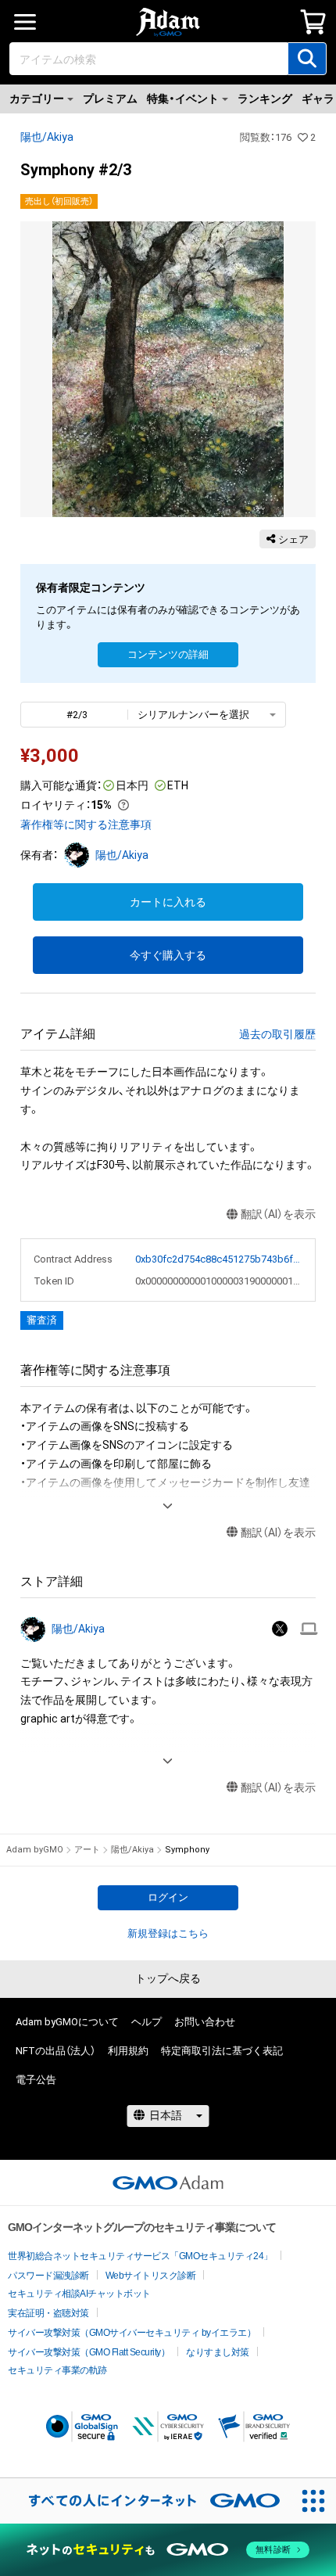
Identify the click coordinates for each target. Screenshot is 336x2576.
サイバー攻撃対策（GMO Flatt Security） (89, 2352)
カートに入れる (168, 902)
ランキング (265, 99)
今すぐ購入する (168, 955)
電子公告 (36, 2080)
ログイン (168, 1897)
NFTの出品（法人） (55, 2051)
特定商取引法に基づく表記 (222, 2051)
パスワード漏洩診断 (48, 2276)
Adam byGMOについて (67, 2022)
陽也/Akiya (47, 137)
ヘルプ (147, 2022)
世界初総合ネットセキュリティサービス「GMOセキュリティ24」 (140, 2256)
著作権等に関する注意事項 (86, 825)
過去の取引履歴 (277, 1034)
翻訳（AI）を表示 (278, 1214)
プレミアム (110, 99)
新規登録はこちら (168, 1933)
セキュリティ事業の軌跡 (57, 2370)
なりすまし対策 (218, 2352)
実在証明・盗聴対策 (48, 2313)
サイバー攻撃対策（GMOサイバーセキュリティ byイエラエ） (132, 2333)
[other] (309, 1629)
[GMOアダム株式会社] (168, 2183)
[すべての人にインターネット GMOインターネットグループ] (145, 2501)
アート (87, 1850)
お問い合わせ (205, 2022)
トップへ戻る (168, 1978)
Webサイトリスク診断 (151, 2276)
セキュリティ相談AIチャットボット (79, 2294)
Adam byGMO (35, 1850)
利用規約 (128, 2051)
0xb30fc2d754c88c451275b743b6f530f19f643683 (219, 1259)
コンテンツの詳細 (168, 654)
